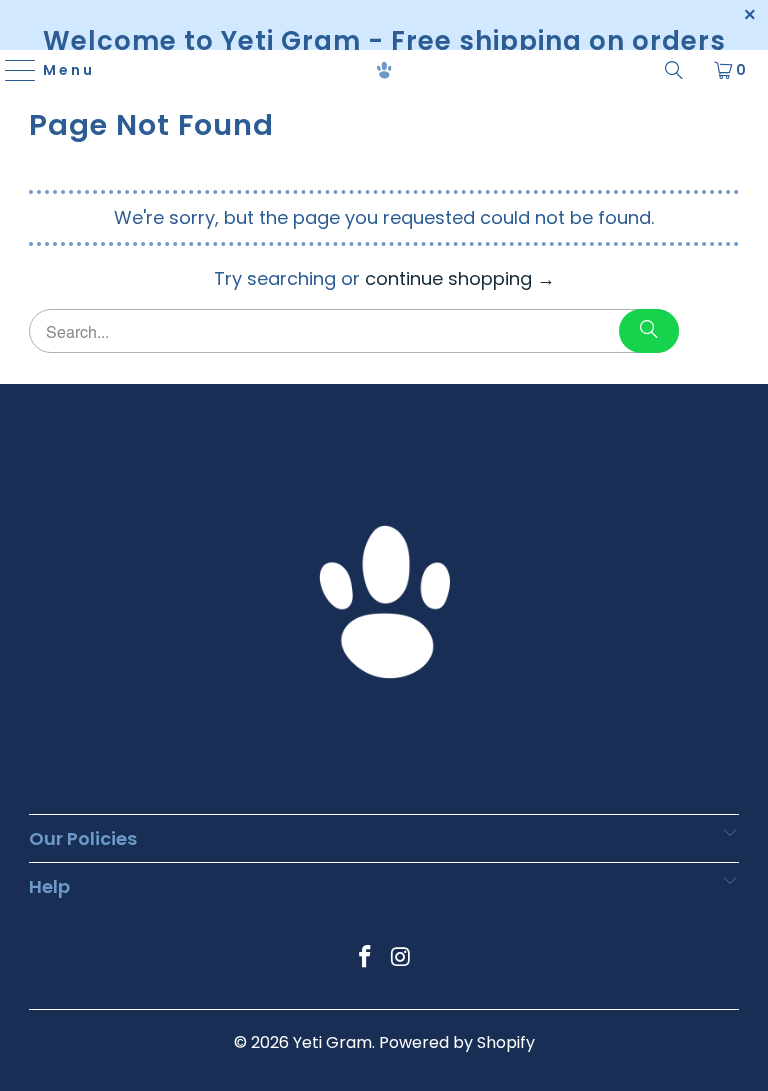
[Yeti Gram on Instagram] (401, 958)
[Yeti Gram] (384, 70)
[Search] (674, 70)
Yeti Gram (332, 1042)
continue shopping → (460, 278)
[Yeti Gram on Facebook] (365, 958)
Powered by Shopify (457, 1042)
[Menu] (12, 70)
